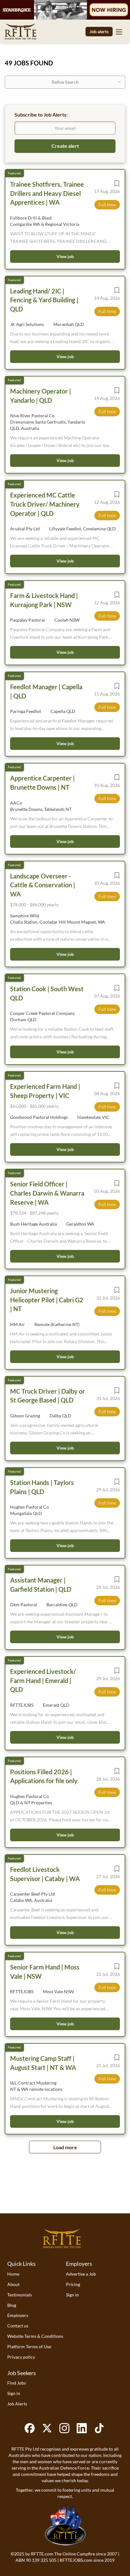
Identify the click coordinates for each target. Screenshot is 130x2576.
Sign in (72, 2295)
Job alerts (99, 31)
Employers (18, 2315)
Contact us (18, 2326)
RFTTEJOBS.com (76, 2560)
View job (65, 256)
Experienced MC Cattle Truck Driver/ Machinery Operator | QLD (45, 504)
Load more (65, 2147)
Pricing (73, 2284)
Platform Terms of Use (29, 2347)
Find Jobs (17, 2383)
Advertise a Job (81, 2274)
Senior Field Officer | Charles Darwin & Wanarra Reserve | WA (47, 1193)
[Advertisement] (65, 2194)
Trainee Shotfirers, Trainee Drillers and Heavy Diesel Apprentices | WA (47, 193)
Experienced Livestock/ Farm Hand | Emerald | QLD (43, 1680)
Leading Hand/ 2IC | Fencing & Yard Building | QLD (44, 300)
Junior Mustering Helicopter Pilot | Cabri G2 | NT (47, 1300)
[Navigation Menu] (119, 32)
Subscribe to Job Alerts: (41, 115)
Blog (12, 2305)
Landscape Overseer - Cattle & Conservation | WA (43, 885)
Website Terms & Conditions (35, 2336)
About (13, 2284)
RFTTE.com (42, 2554)
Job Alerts (17, 2404)
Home (13, 2274)
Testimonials (20, 2295)
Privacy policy (21, 2357)
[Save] (117, 185)
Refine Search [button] (65, 82)
